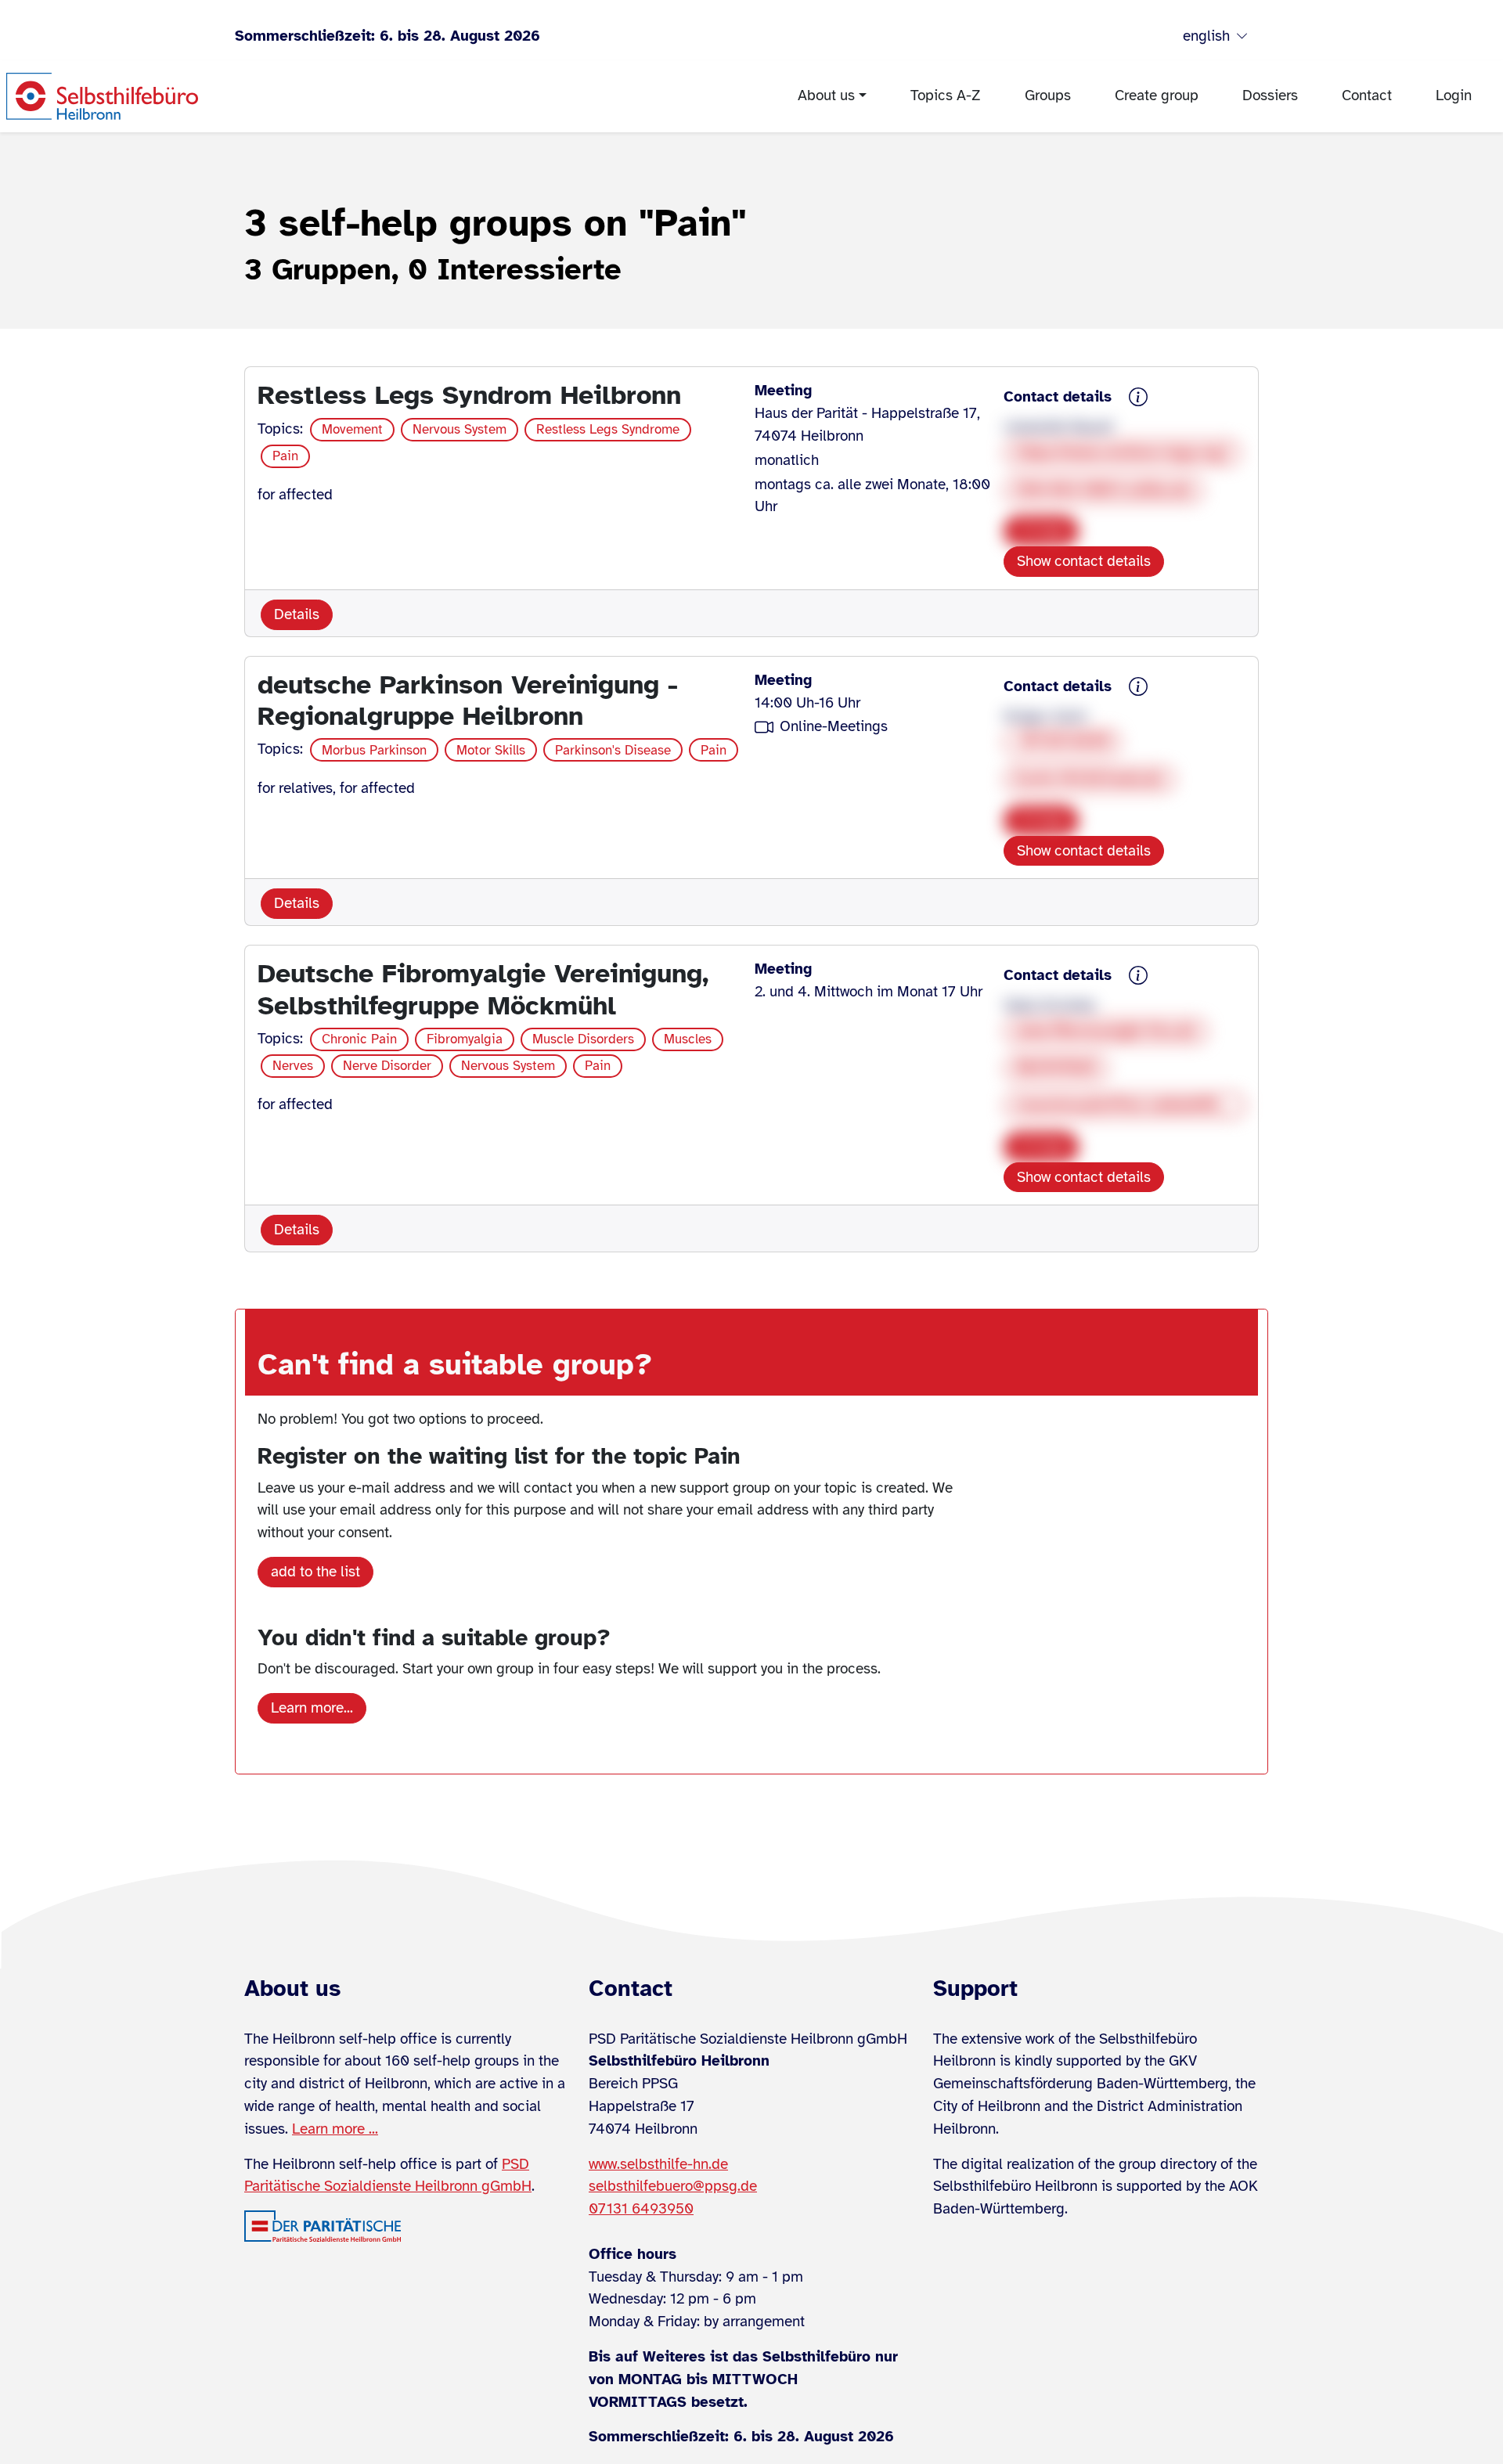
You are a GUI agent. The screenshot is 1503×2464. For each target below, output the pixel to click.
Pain (285, 456)
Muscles (688, 1039)
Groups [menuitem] (1048, 95)
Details (297, 614)
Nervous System (460, 429)
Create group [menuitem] (1157, 95)
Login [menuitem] (1454, 95)
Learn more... (312, 1708)
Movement (352, 429)
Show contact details (1084, 561)
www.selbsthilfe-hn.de (658, 2164)
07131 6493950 (641, 2209)
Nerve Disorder (387, 1066)
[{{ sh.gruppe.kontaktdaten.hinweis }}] (1138, 398)
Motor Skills (491, 750)
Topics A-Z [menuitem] (946, 95)
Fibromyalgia (465, 1039)
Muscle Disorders (583, 1039)
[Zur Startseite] (102, 96)
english (1206, 36)
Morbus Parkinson (374, 750)
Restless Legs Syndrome (608, 429)
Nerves (293, 1066)
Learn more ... (335, 2129)
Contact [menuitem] (1367, 95)
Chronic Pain (359, 1039)
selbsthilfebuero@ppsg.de (673, 2186)
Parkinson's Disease (613, 750)
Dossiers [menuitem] (1270, 95)
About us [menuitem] (826, 95)
